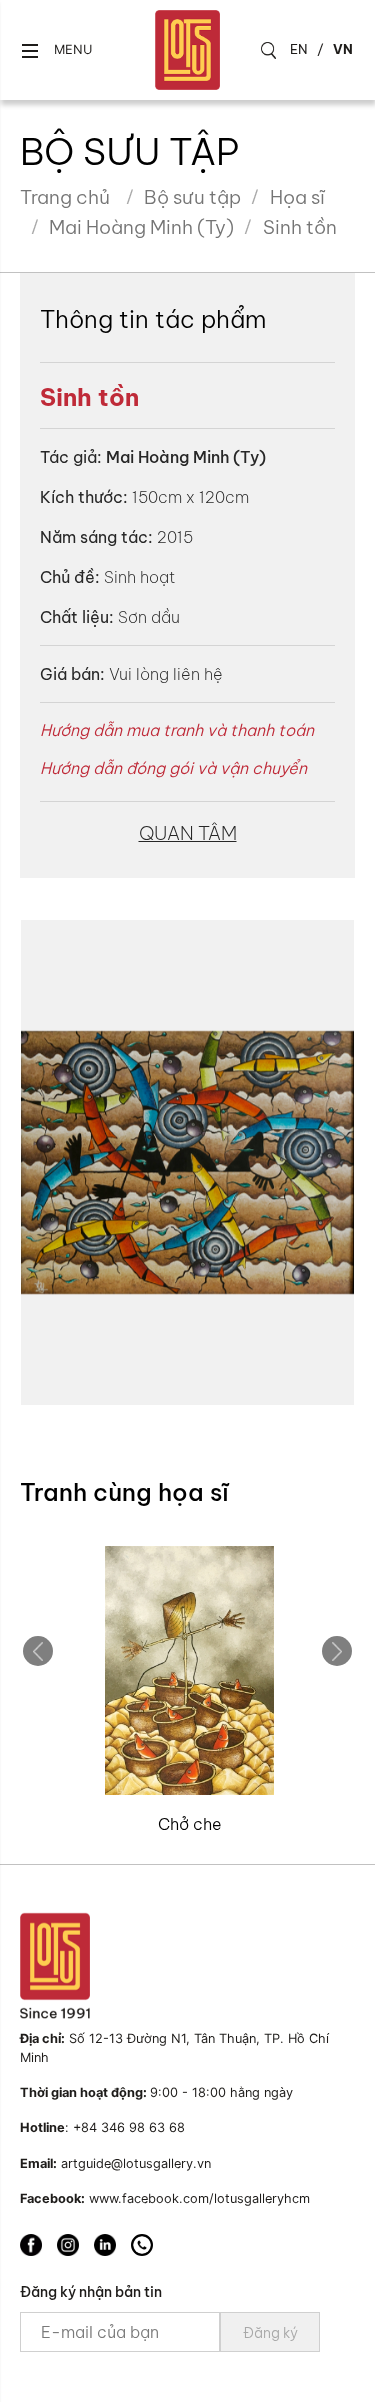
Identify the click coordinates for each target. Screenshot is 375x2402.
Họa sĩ (297, 197)
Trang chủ (65, 197)
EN (299, 49)
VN (343, 49)
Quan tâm (188, 833)
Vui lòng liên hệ (166, 674)
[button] (56, 50)
